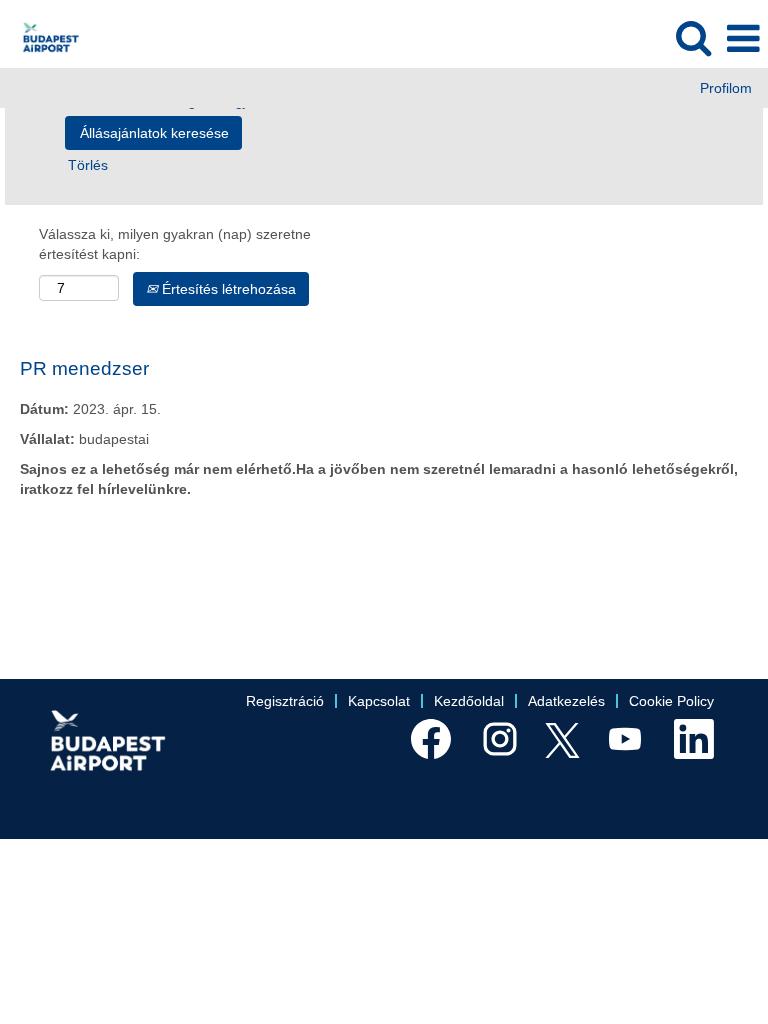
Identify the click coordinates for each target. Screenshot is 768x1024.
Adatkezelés (566, 701)
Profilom (726, 88)
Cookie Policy (671, 701)
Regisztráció (285, 701)
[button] (743, 38)
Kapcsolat (379, 701)
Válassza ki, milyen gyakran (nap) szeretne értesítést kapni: (175, 244)
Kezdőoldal (469, 701)
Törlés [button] (88, 165)
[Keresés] (693, 37)
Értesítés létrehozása (227, 289)
